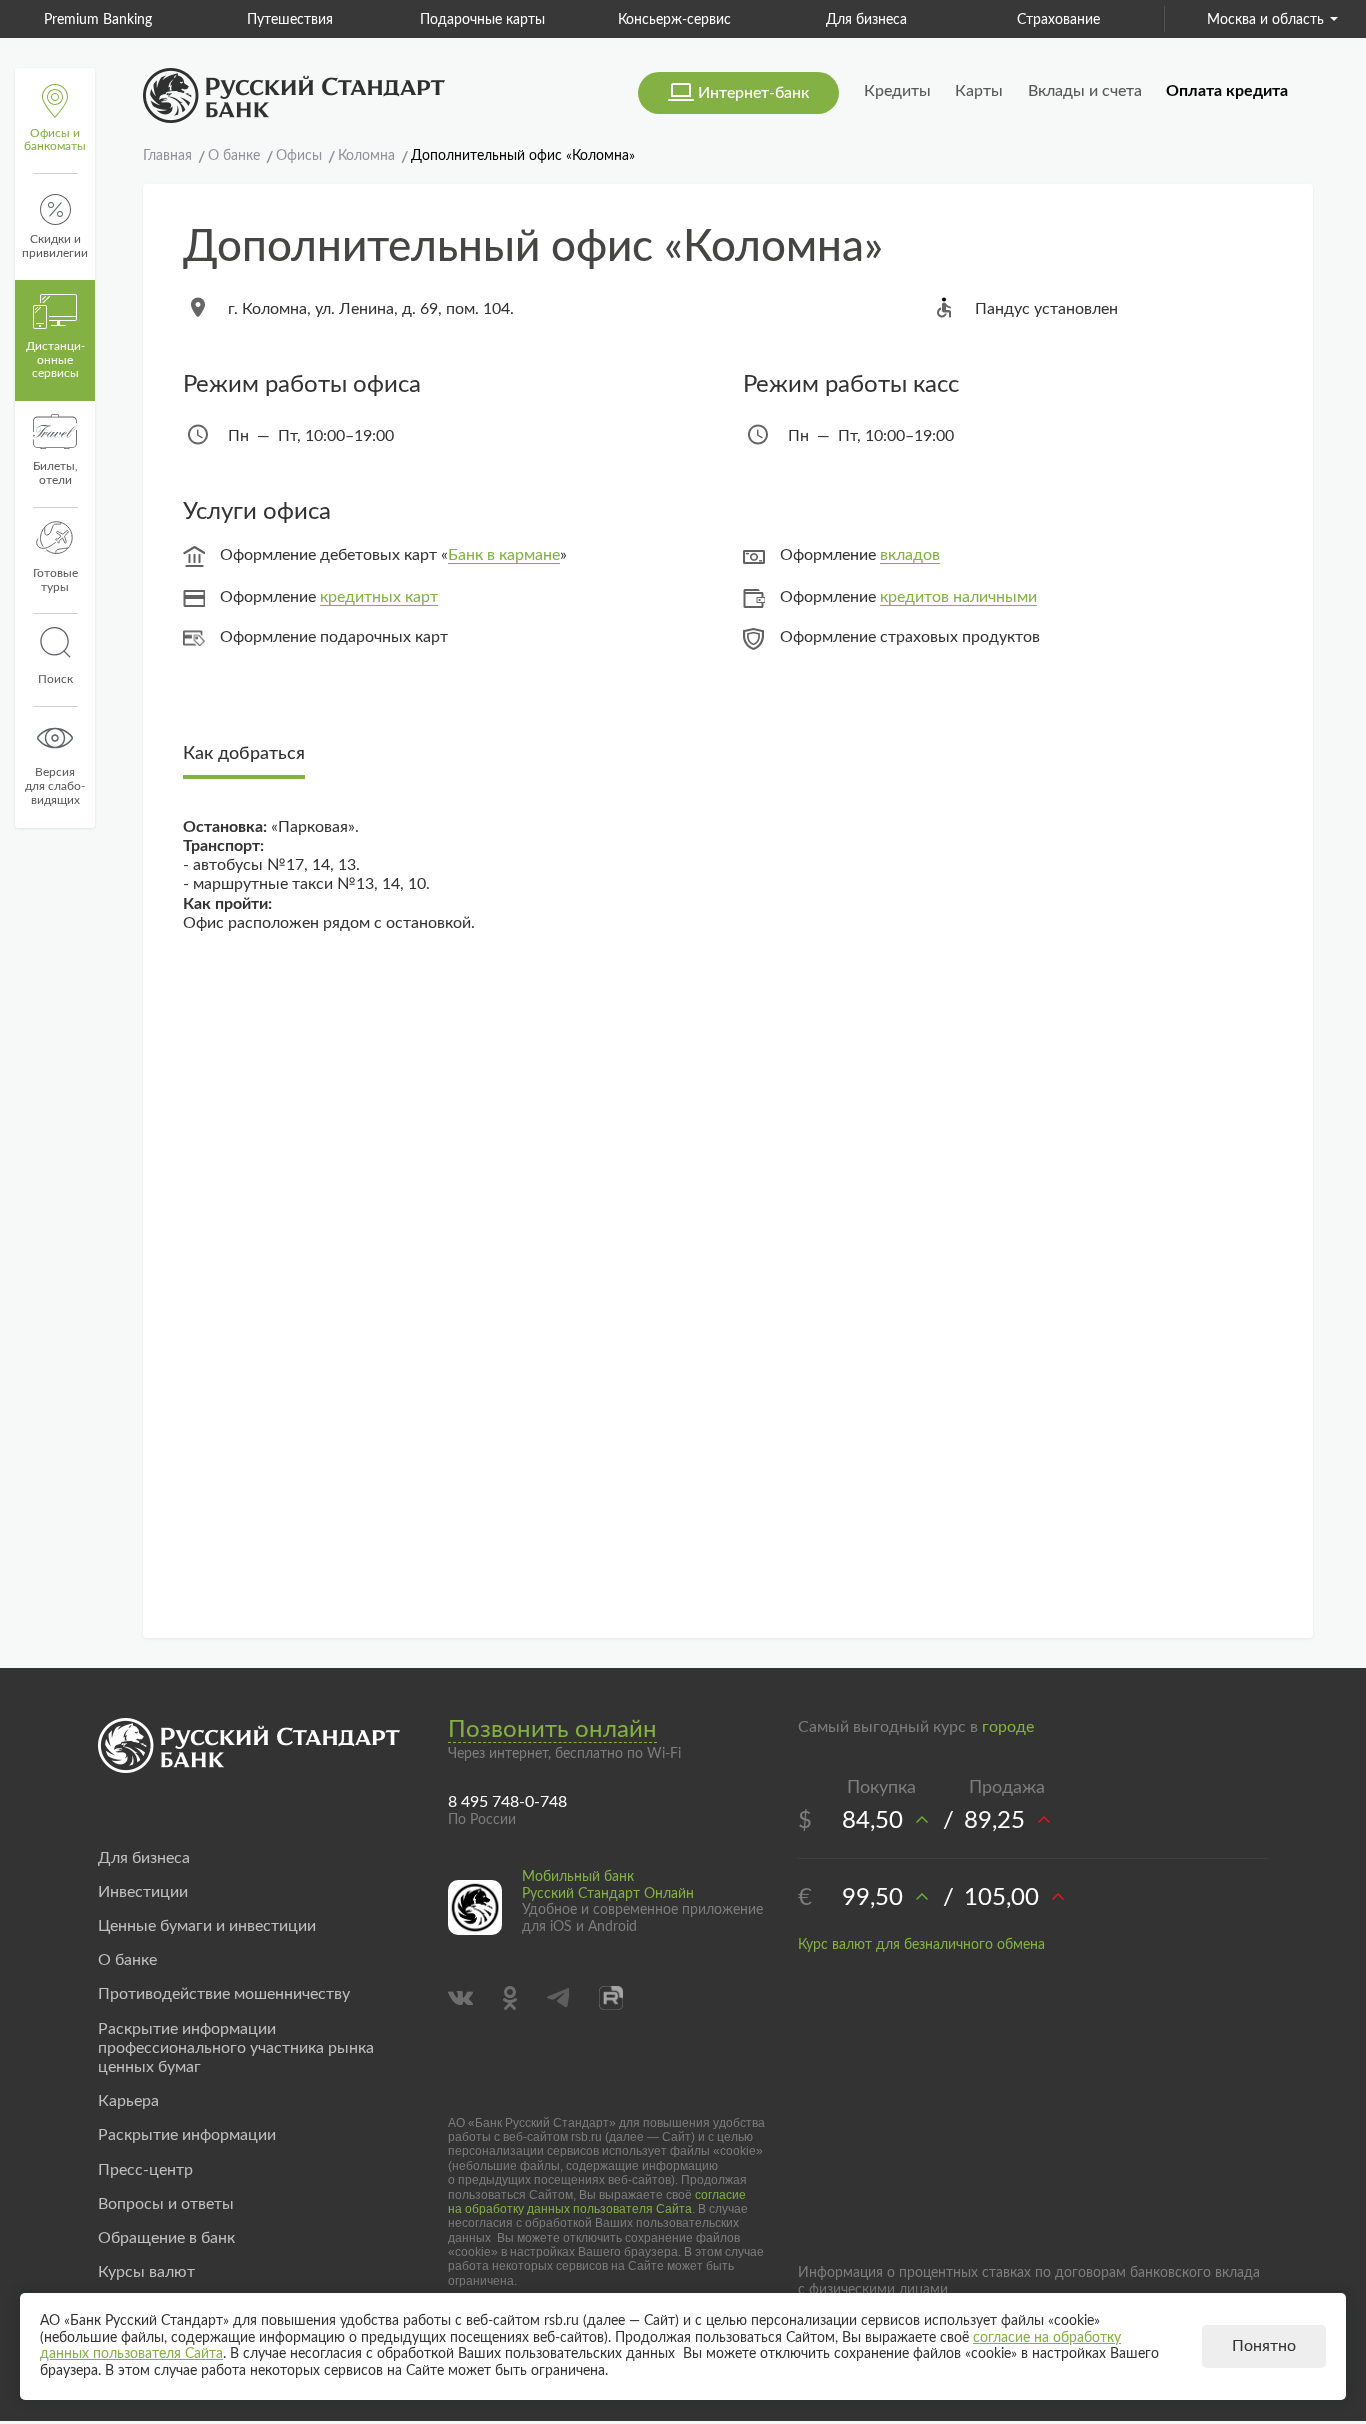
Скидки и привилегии (55, 246)
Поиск (55, 679)
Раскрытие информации (187, 2135)
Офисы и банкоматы (55, 140)
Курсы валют (146, 2272)
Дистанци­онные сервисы (55, 360)
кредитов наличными (958, 597)
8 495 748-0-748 (507, 1802)
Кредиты (897, 91)
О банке (127, 1960)
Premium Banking (98, 20)
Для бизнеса (866, 20)
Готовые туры (55, 580)
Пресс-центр (145, 2170)
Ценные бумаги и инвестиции (207, 1926)
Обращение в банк (166, 2238)
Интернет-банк (753, 93)
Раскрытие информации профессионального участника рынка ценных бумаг (236, 2048)
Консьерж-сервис (674, 20)
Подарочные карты (482, 20)
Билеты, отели (55, 473)
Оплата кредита (1227, 91)
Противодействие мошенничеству (224, 1994)
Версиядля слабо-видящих (55, 786)
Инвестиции (143, 1892)
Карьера (128, 2101)
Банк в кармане (504, 555)
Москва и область (1265, 20)
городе (1008, 1727)
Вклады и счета (1085, 91)
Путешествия (290, 20)
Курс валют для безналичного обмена (921, 1945)
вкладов (910, 555)
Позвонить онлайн (552, 1730)
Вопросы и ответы (166, 2204)
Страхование (1058, 20)
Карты (979, 91)
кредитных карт (379, 597)
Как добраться (244, 754)
